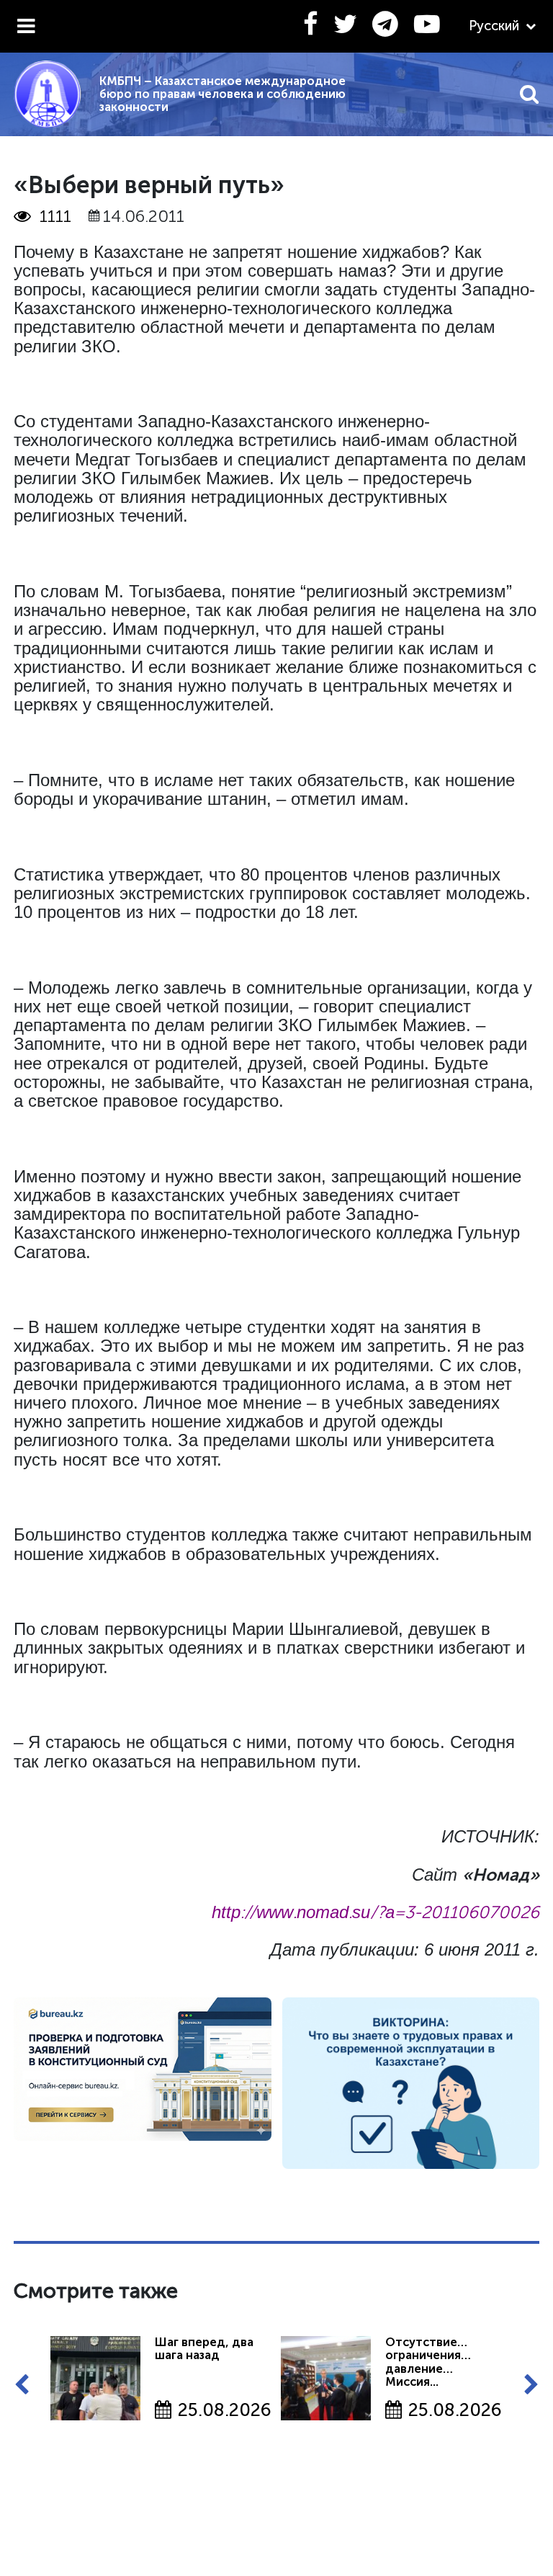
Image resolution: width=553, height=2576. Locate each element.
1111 (55, 216)
